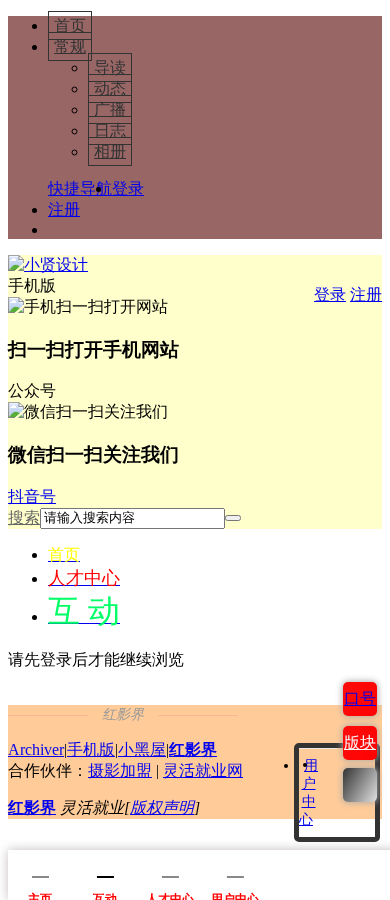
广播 (110, 109)
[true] (233, 518)
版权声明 (162, 807)
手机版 (91, 749)
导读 (110, 67)
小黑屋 (142, 749)
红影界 (193, 749)
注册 (64, 209)
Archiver (36, 749)
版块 (360, 742)
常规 (70, 46)
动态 (110, 88)
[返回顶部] (360, 785)
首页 (70, 25)
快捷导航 (80, 188)
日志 (110, 130)
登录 (128, 188)
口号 (360, 698)
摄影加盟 (120, 770)
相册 (110, 151)
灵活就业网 (203, 770)
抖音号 (32, 496)
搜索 (24, 517)
